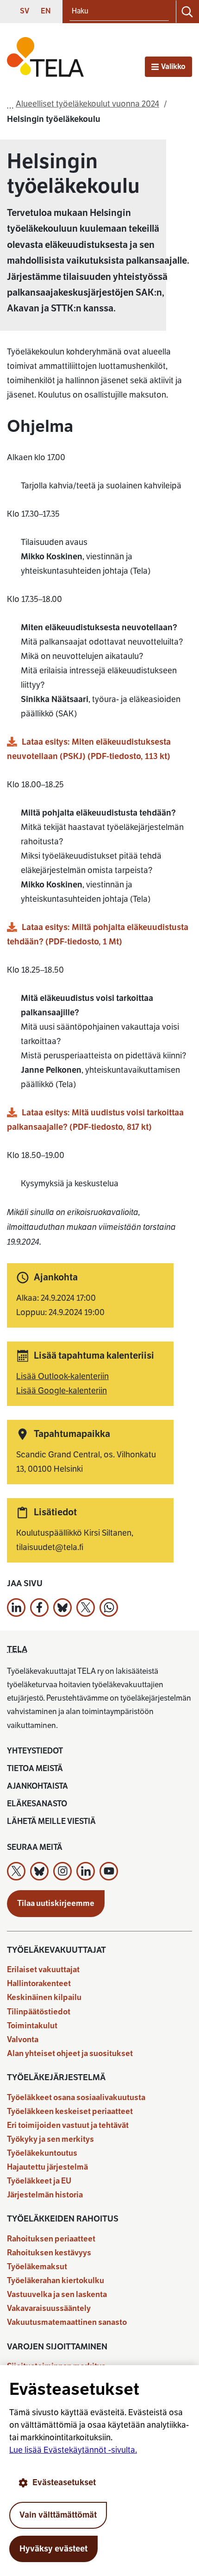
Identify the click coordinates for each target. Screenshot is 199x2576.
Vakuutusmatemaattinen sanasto (67, 2322)
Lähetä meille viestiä (51, 1821)
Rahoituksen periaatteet (51, 2239)
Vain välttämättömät (58, 2515)
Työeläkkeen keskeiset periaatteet (70, 2111)
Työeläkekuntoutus (42, 2153)
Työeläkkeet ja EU (39, 2181)
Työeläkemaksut (37, 2267)
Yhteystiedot (35, 1751)
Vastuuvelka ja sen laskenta (57, 2294)
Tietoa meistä (35, 1769)
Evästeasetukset (64, 2482)
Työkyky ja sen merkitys (50, 2139)
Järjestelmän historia (45, 2195)
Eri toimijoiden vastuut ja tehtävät (68, 2125)
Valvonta (23, 2040)
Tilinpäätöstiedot (39, 2012)
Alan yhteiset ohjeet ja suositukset (70, 2054)
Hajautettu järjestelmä (47, 2167)
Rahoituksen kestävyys (49, 2253)
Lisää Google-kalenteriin (62, 1391)
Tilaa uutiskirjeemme (56, 1903)
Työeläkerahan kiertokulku (56, 2281)
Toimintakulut (32, 2026)
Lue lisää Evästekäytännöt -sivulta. (73, 2450)
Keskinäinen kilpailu (44, 1997)
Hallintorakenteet (39, 1984)
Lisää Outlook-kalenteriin (62, 1376)
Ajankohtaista (37, 1786)
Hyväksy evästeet (53, 2549)
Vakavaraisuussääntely (49, 2308)
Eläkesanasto (37, 1804)
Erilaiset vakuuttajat (43, 1970)
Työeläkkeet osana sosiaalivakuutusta (76, 2098)
